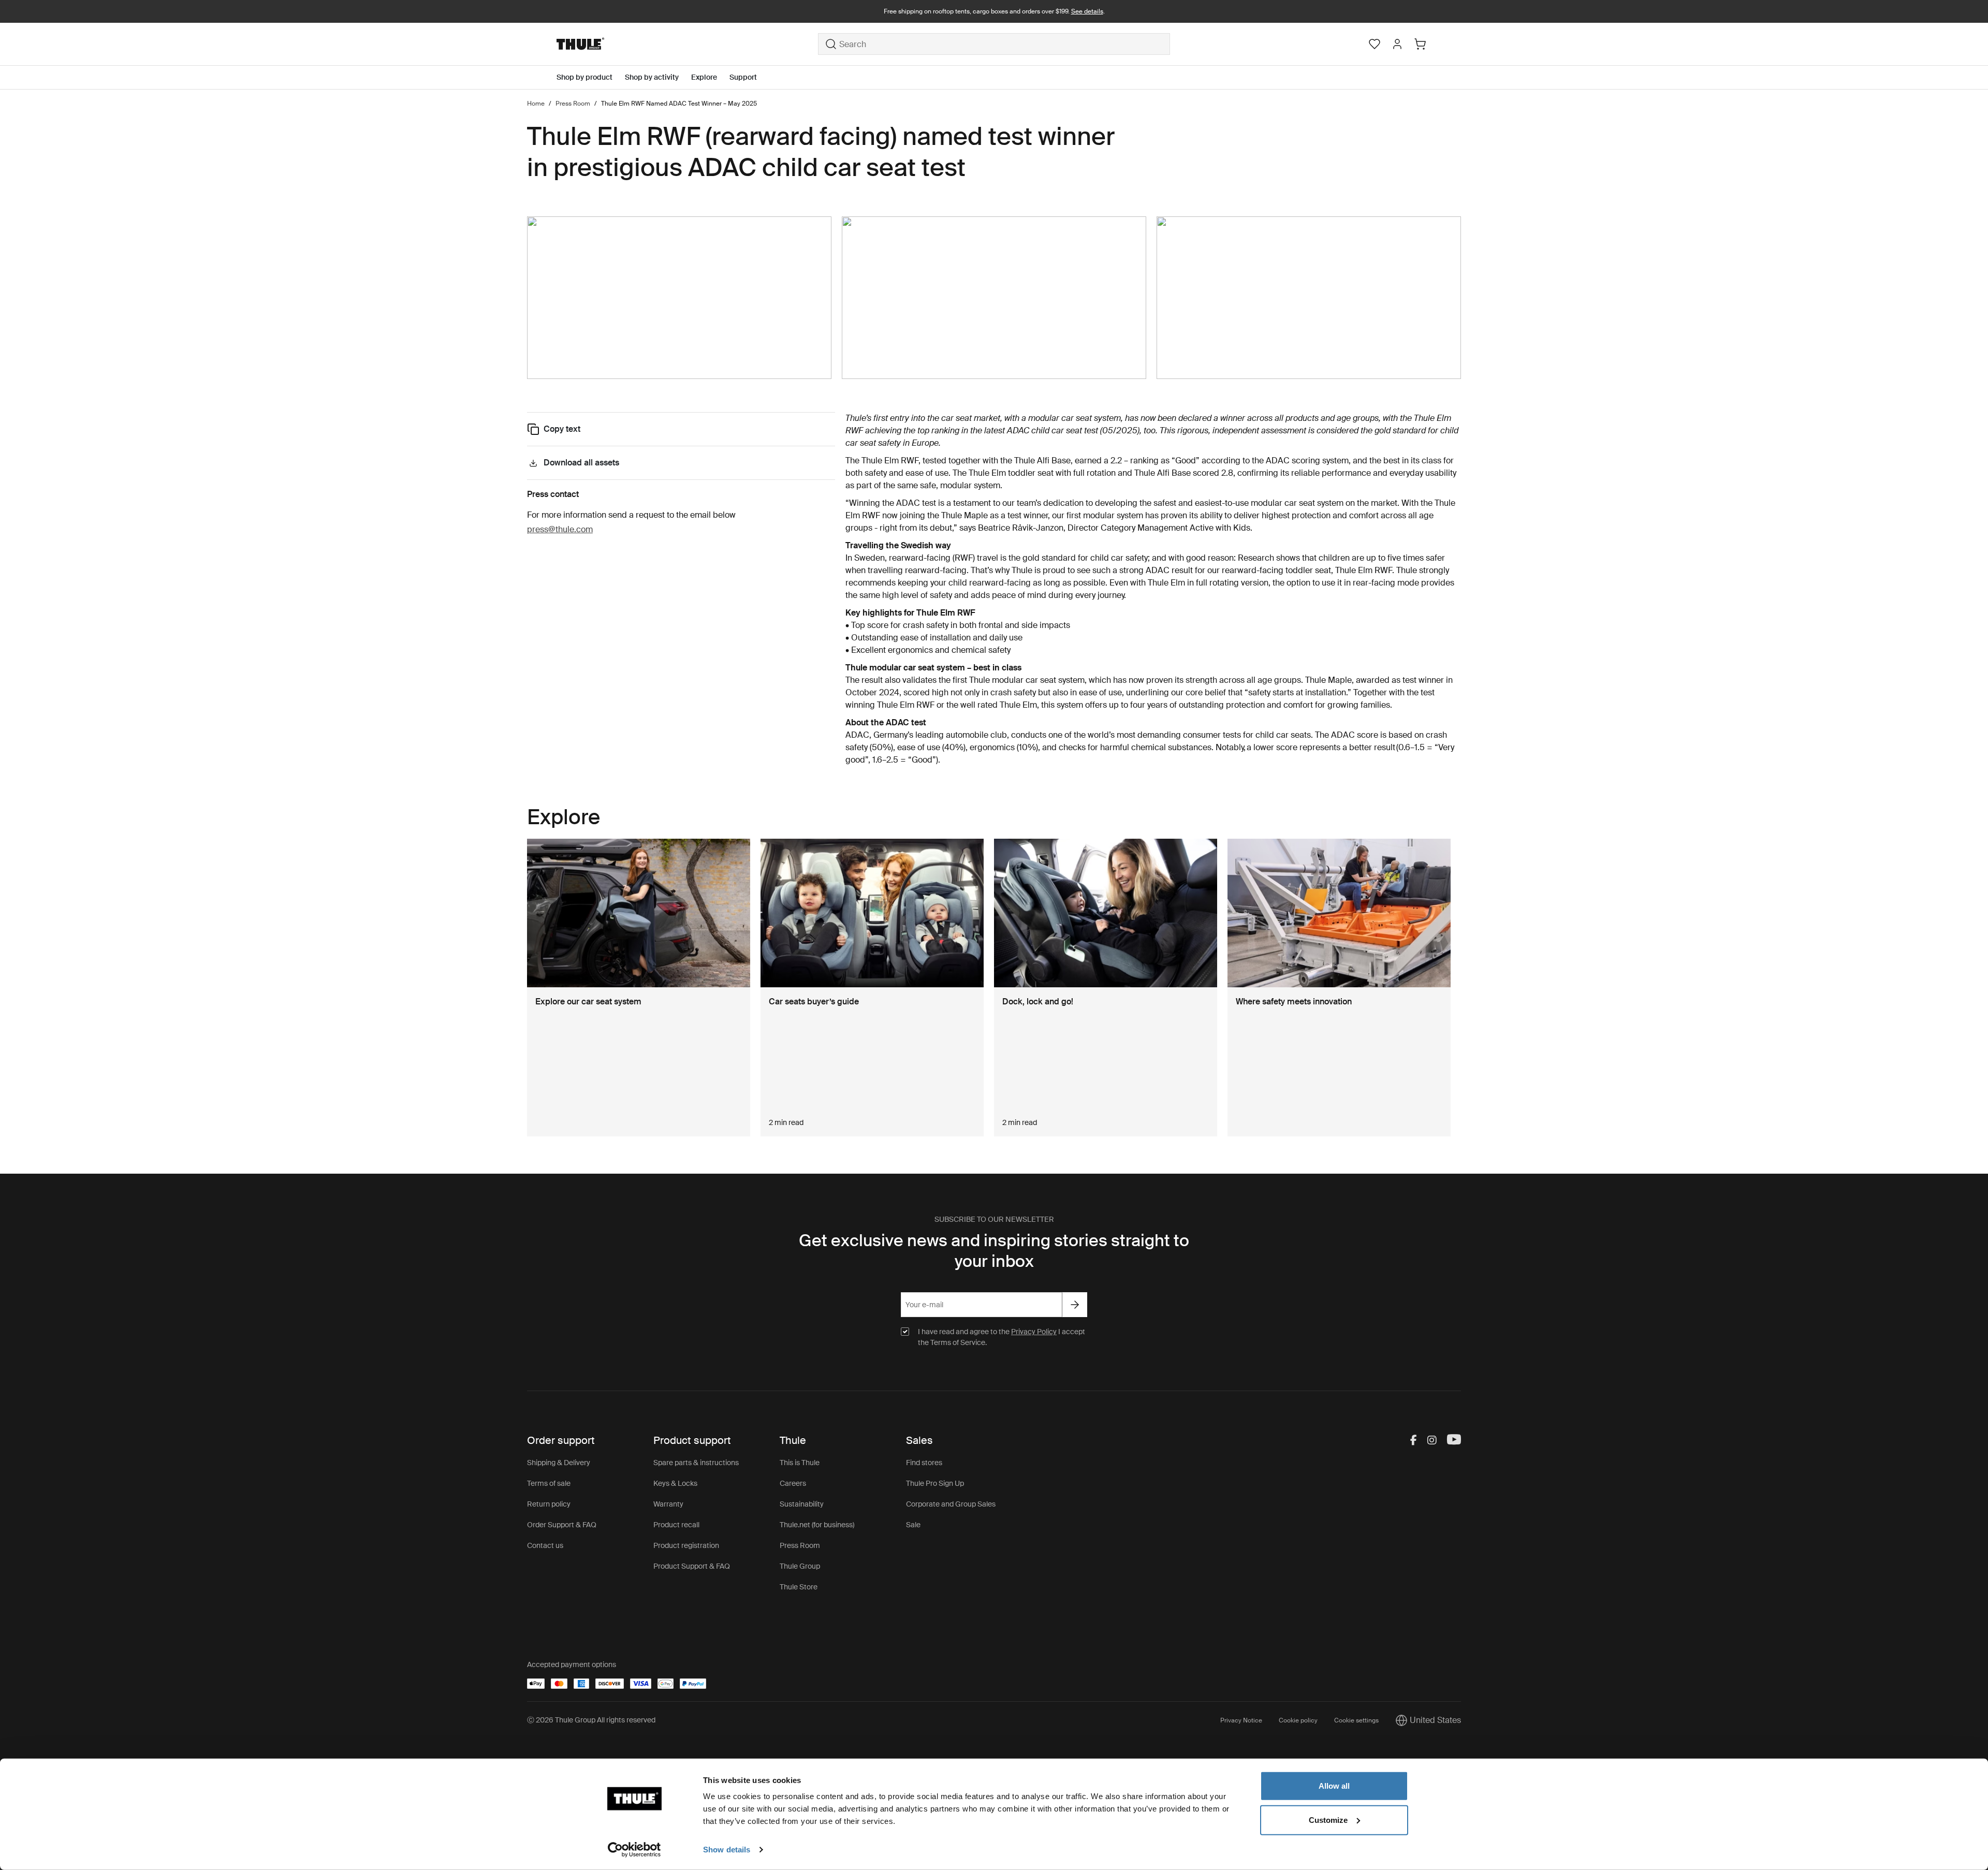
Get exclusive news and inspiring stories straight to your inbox (994, 1251)
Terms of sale (549, 1483)
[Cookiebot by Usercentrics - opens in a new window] (634, 1850)
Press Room (800, 1545)
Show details (727, 1850)
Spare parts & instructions (696, 1463)
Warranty (668, 1504)
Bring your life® (994, 11)
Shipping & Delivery (559, 1463)
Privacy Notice (1241, 1720)
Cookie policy (1298, 1720)
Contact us (545, 1545)
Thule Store (799, 1587)
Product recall (676, 1525)
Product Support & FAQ (692, 1566)
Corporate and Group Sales (951, 1504)
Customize (1328, 1820)
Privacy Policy (1034, 1332)
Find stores (924, 1463)
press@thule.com (560, 529)
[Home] (687, 44)
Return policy (549, 1504)
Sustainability (802, 1504)
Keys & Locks (675, 1483)
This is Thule (800, 1463)
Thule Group (800, 1566)
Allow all (1334, 1786)
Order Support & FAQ (562, 1525)
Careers (793, 1483)
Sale (913, 1525)
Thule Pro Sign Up (935, 1483)
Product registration (686, 1545)
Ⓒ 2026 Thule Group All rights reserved (591, 1720)
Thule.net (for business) (817, 1525)
